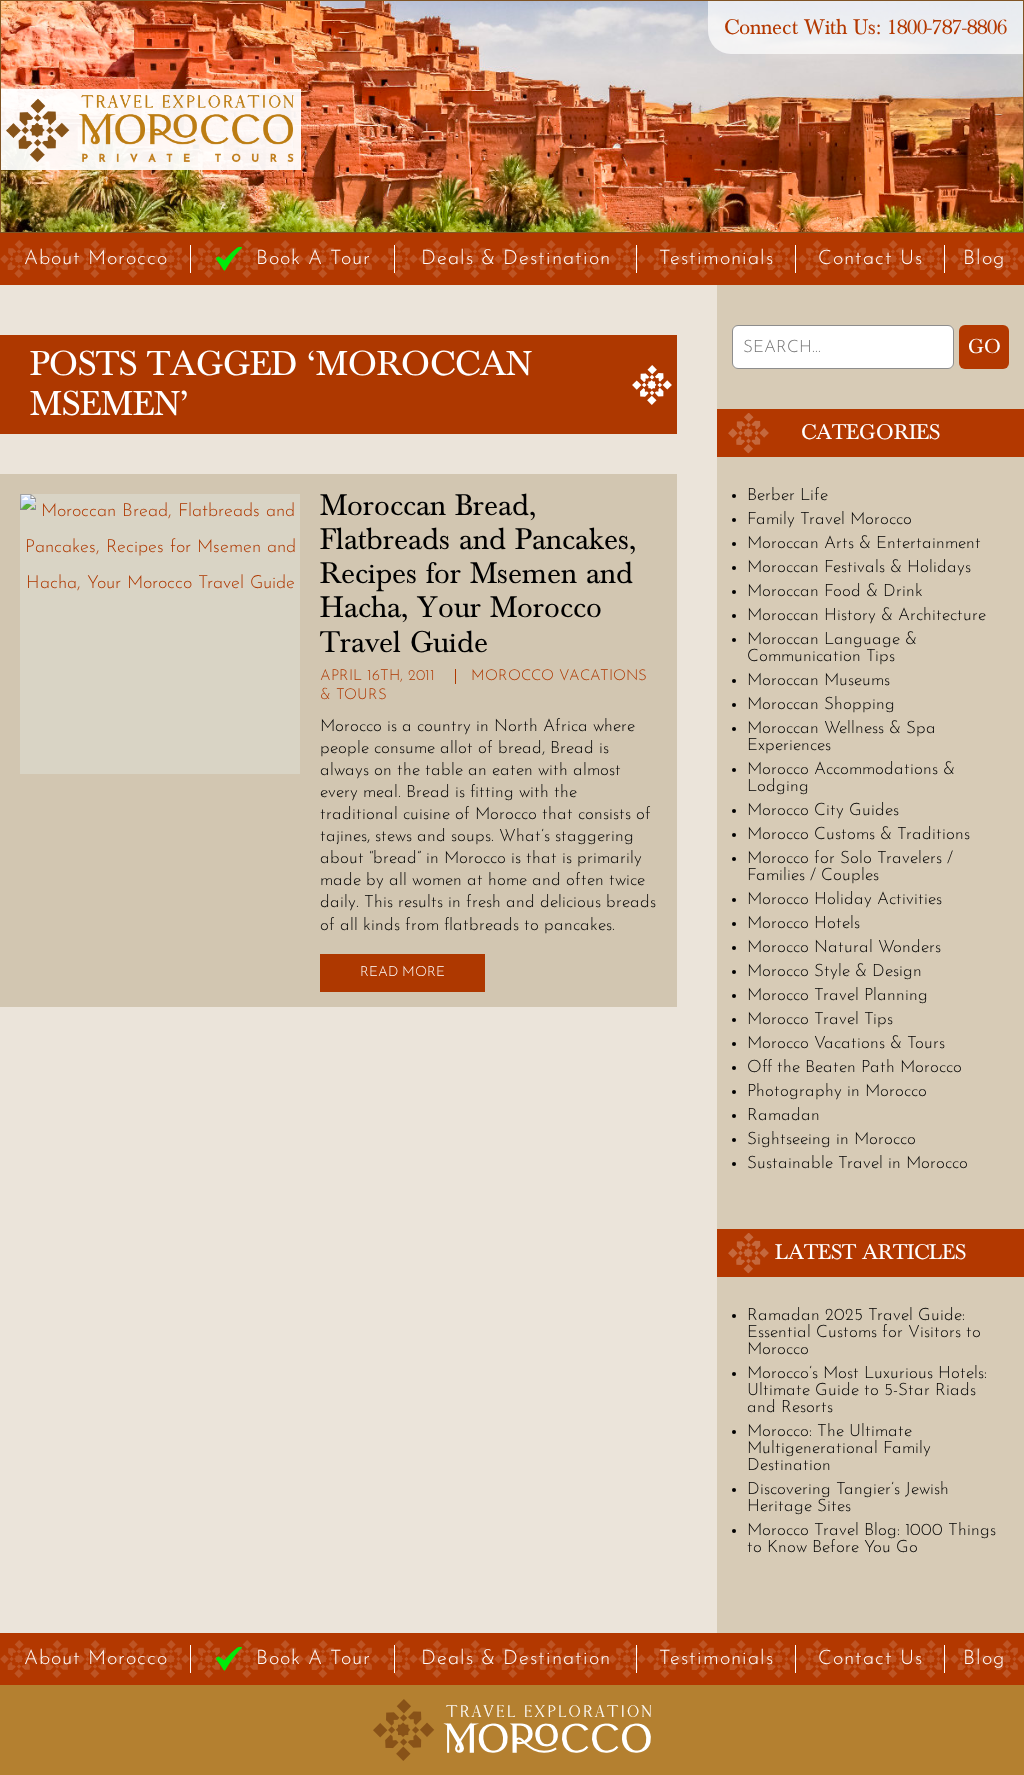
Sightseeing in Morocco (831, 1139)
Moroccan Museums (818, 680)
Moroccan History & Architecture (866, 615)
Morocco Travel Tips (820, 1019)
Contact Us (870, 259)
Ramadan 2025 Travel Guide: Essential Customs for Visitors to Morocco (864, 1332)
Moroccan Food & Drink (835, 591)
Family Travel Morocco (829, 519)
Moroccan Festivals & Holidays (859, 567)
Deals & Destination (516, 259)
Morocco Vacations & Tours (846, 1043)
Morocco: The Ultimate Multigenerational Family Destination (839, 1448)
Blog (984, 259)
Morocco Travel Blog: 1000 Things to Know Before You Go (871, 1539)
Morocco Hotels (803, 923)
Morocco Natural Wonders (844, 947)
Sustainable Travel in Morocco (857, 1163)
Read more (402, 972)
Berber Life (787, 495)
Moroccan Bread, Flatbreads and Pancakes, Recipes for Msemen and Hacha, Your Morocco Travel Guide (478, 574)
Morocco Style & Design (834, 971)
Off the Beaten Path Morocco (854, 1067)
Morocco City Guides (823, 810)
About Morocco (96, 259)
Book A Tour (313, 259)
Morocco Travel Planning (837, 995)
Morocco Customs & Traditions (858, 834)
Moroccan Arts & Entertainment (864, 543)
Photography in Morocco (837, 1091)
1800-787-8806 (947, 27)
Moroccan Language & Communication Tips (832, 648)
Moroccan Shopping (821, 704)
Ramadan (783, 1115)
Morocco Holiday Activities (844, 899)
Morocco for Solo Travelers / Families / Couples (850, 867)
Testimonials (716, 259)
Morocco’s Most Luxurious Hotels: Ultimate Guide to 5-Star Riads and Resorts (867, 1390)
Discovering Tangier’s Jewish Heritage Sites (848, 1498)
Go (984, 347)
